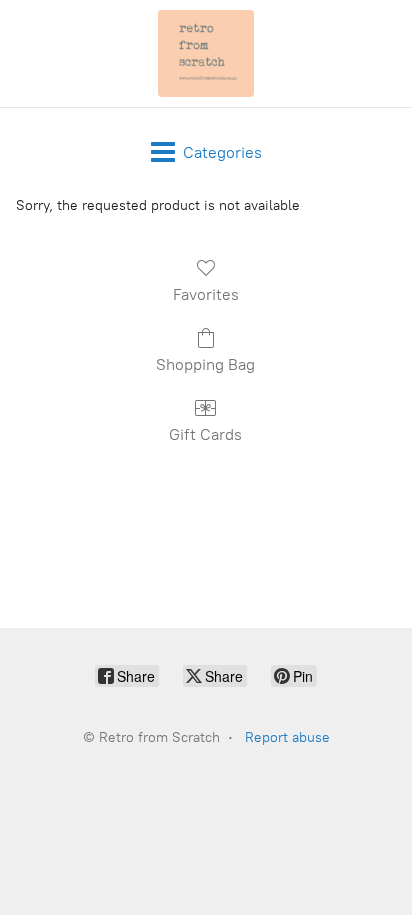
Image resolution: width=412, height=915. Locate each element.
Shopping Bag (205, 364)
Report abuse (287, 737)
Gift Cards (205, 434)
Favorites (206, 294)
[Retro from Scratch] (206, 53)
